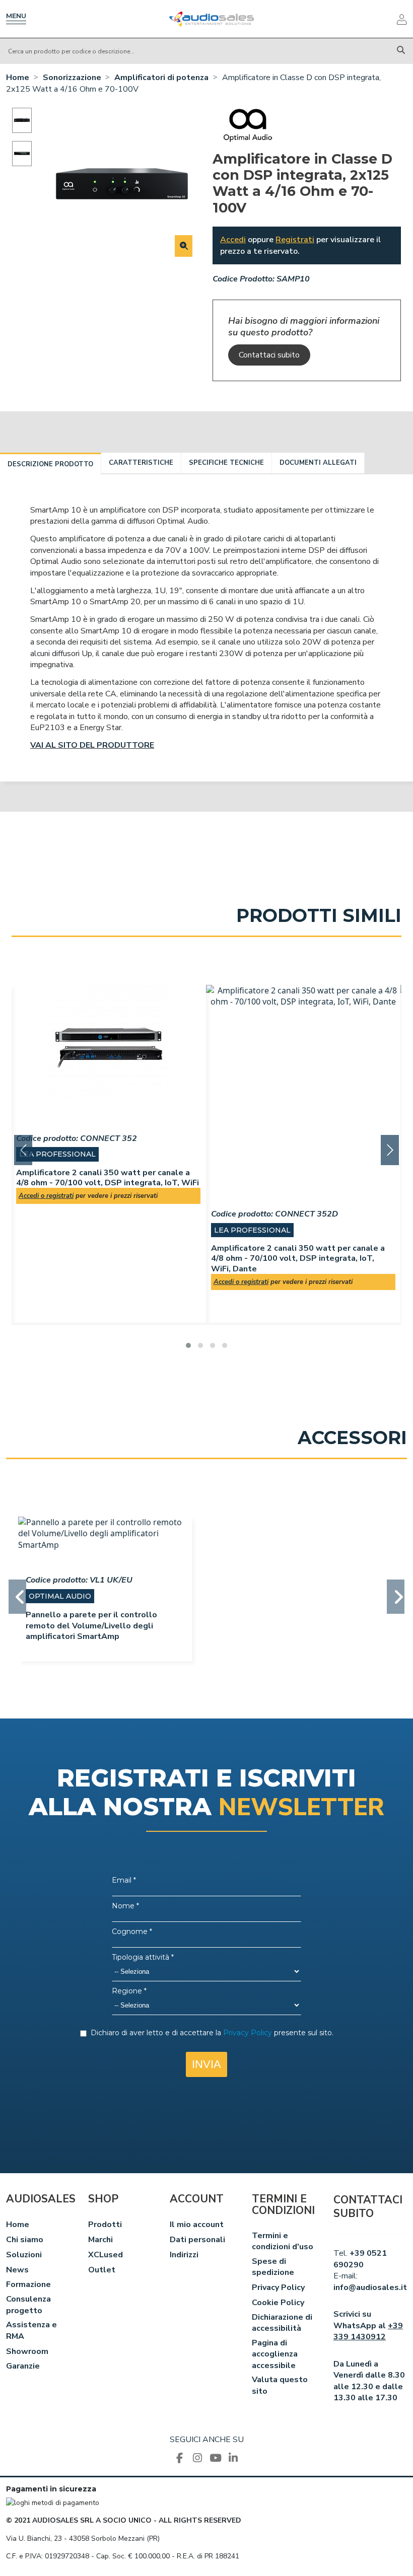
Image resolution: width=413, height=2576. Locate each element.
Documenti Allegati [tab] (318, 463)
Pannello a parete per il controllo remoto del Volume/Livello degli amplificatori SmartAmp (91, 1626)
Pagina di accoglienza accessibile (275, 2354)
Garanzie (23, 2366)
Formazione (28, 2284)
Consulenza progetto (28, 2305)
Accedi (233, 240)
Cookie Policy (278, 2303)
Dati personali (197, 2240)
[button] (188, 1345)
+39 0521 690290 (360, 2259)
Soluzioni (24, 2255)
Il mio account (197, 2225)
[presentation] (23, 1150)
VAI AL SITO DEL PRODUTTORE (92, 745)
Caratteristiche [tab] (141, 463)
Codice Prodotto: (244, 279)
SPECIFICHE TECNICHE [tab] (226, 463)
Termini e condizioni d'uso (283, 2241)
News (17, 2270)
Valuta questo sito (280, 2385)
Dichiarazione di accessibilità (282, 2323)
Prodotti (105, 2225)
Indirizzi (184, 2255)
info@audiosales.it (370, 2287)
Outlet (102, 2270)
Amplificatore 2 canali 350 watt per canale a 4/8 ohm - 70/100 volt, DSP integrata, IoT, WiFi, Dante (298, 1258)
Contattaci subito (269, 355)
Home (18, 2225)
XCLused (106, 2255)
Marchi (100, 2240)
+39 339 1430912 (368, 2331)
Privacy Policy (278, 2287)
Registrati (295, 240)
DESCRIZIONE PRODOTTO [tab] (50, 464)
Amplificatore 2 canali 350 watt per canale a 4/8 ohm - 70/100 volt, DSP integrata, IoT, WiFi (108, 1178)
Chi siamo (25, 2240)
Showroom (27, 2351)
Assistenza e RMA (31, 2330)
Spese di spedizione (273, 2267)
